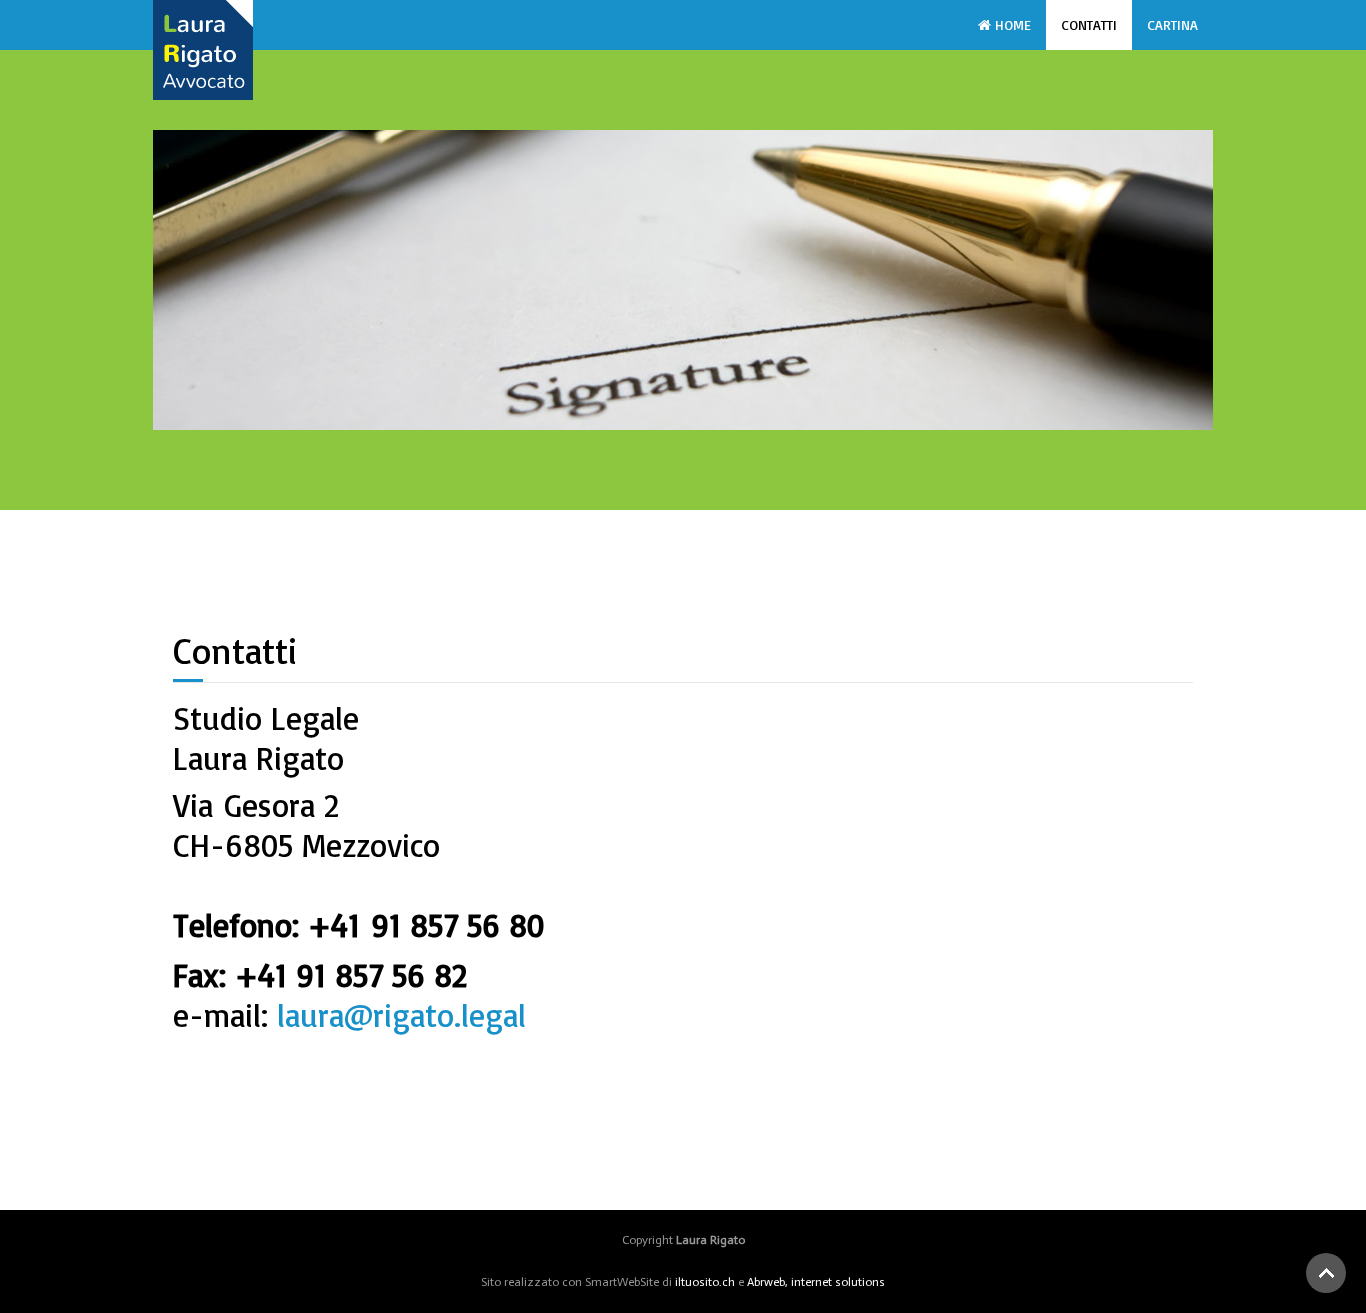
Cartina (1172, 24)
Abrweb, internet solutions (816, 1282)
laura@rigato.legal (401, 1015)
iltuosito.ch (705, 1282)
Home (1011, 24)
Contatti (1089, 24)
